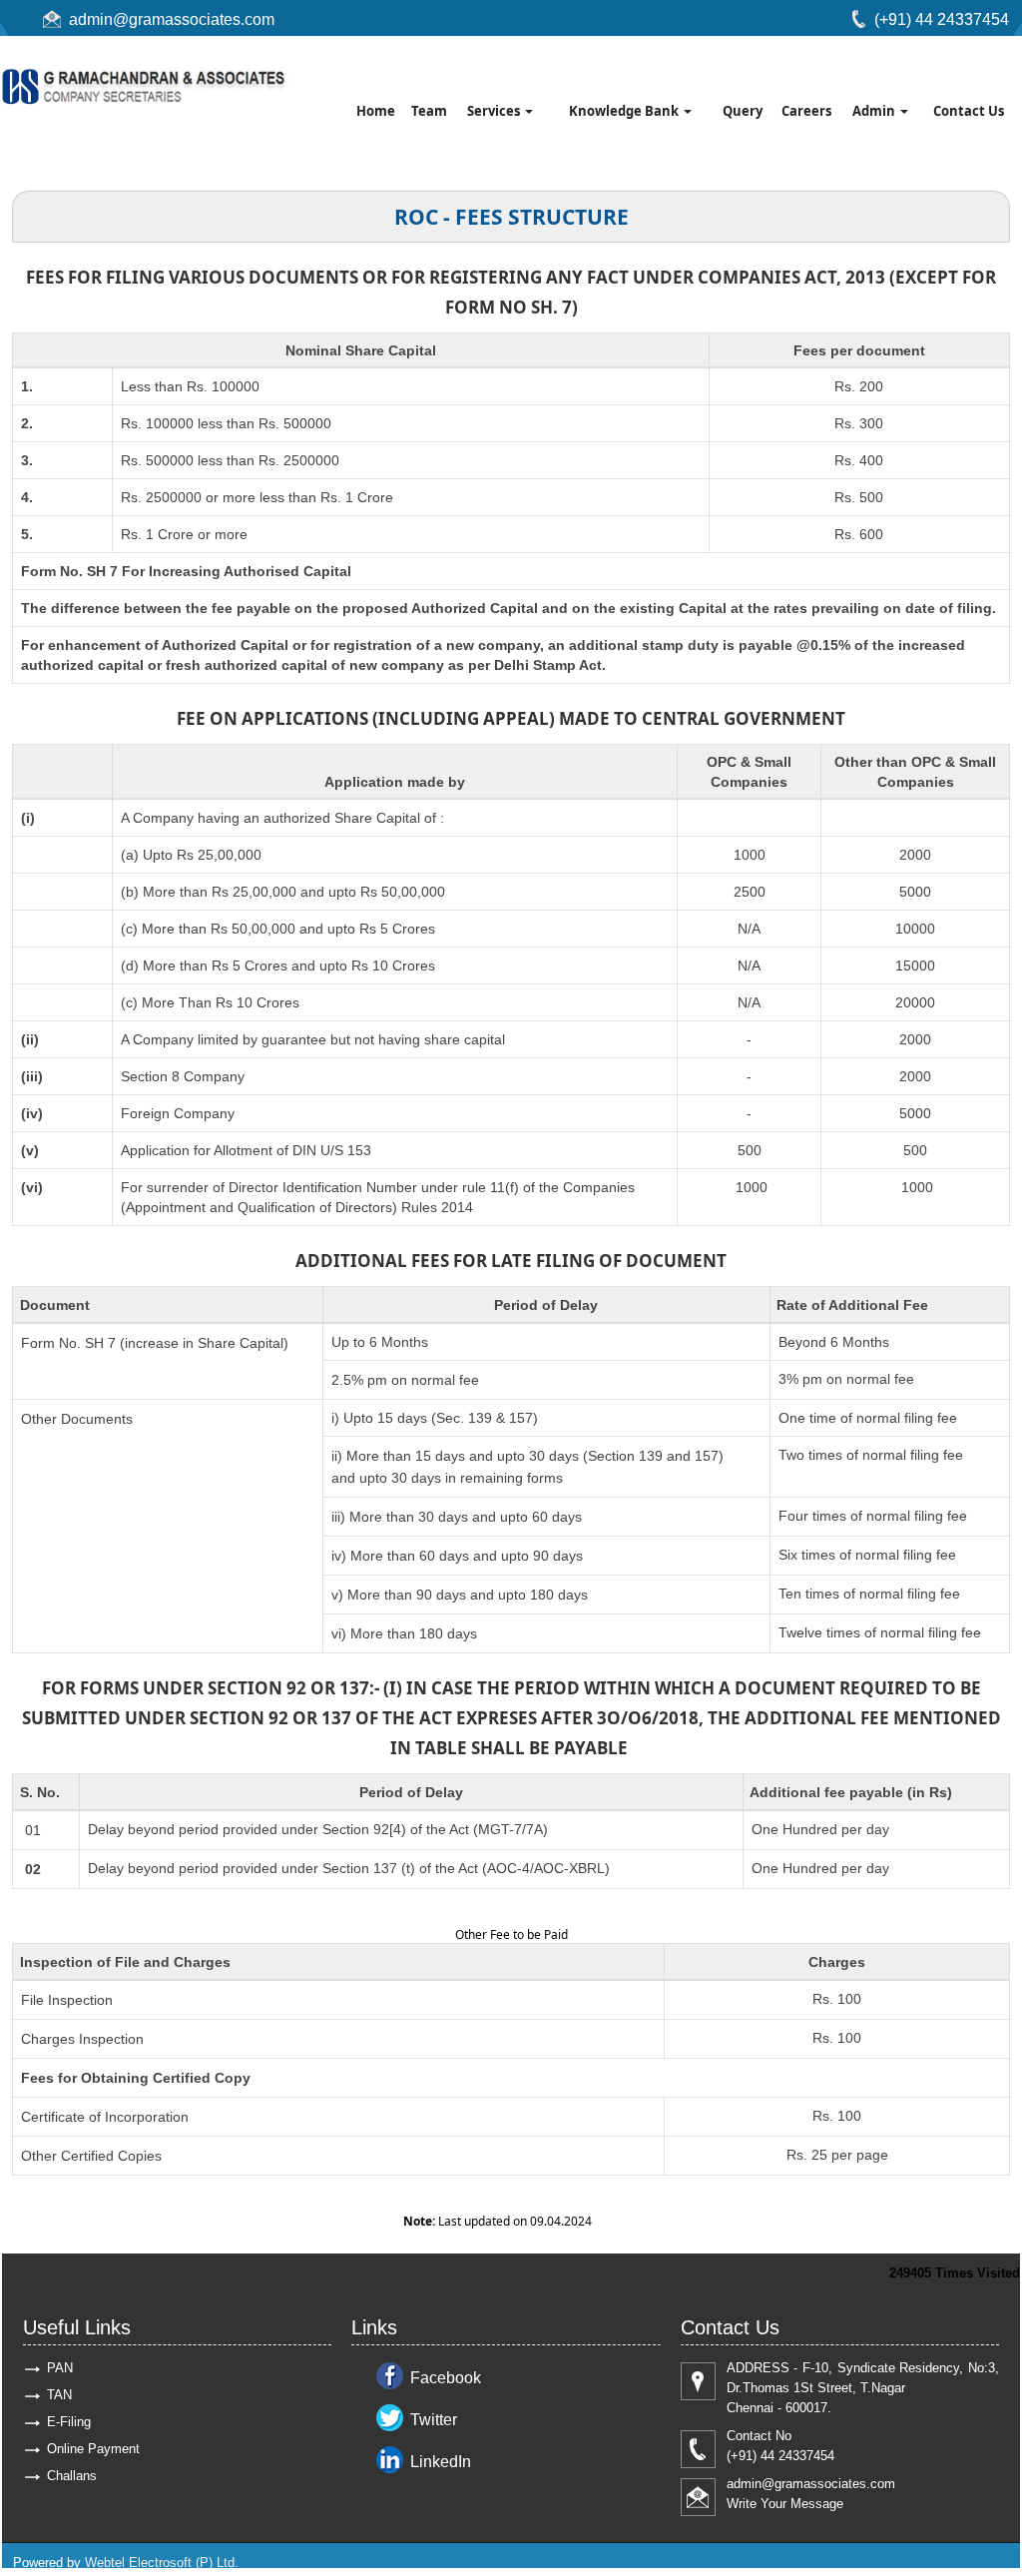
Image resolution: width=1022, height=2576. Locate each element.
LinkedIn (441, 2462)
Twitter (434, 2420)
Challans (72, 2476)
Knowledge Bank (625, 111)
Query (743, 111)
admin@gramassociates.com (172, 19)
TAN (59, 2395)
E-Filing (69, 2422)
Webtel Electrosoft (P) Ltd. (162, 2563)
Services (495, 111)
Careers (806, 111)
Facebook (446, 2378)
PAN (60, 2368)
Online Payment (93, 2449)
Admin (875, 111)
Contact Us (969, 111)
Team (429, 111)
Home (376, 111)
